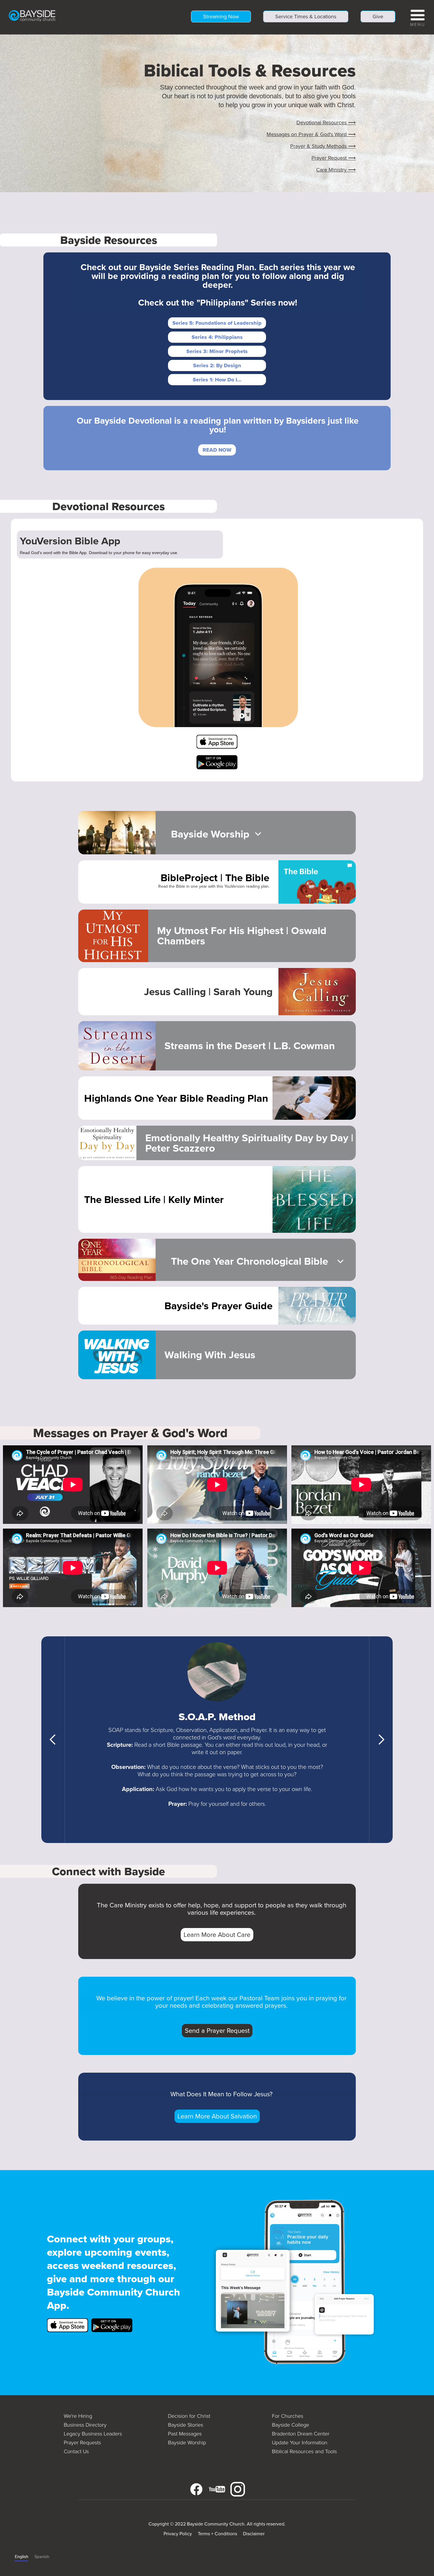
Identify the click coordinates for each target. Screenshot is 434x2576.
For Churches (288, 2416)
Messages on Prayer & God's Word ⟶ (311, 134)
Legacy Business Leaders (93, 2434)
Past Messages (185, 2434)
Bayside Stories (186, 2425)
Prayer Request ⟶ (334, 158)
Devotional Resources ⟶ (326, 123)
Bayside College (291, 2425)
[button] (418, 17)
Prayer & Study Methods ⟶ (323, 146)
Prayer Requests (82, 2443)
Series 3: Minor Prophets (217, 351)
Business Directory (85, 2425)
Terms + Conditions (217, 2534)
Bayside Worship (187, 2443)
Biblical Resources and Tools (304, 2451)
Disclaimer (254, 2534)
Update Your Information (300, 2443)
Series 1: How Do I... (217, 380)
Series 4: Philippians (217, 337)
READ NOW (217, 450)
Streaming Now (221, 17)
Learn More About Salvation (217, 2116)
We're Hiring (78, 2416)
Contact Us (76, 2451)
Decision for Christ (189, 2416)
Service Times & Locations (306, 17)
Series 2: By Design (217, 365)
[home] (32, 15)
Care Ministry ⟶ (336, 170)
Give (378, 17)
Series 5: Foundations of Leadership (217, 323)
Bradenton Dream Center (301, 2434)
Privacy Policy (178, 2534)
